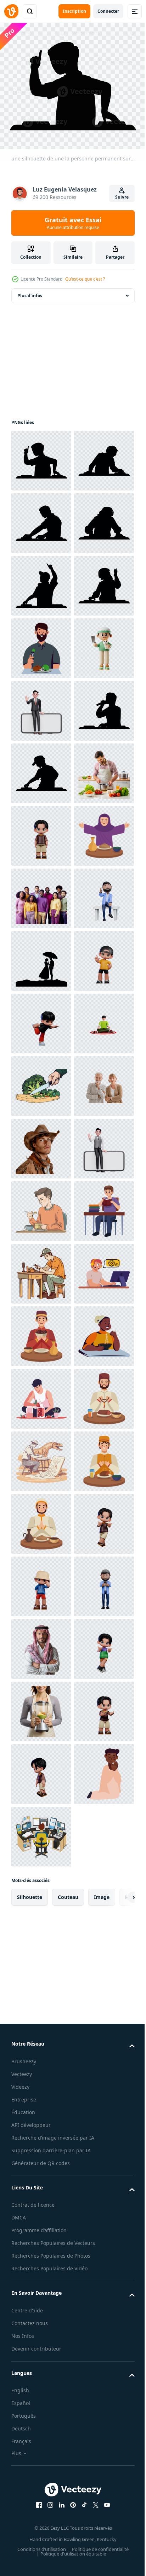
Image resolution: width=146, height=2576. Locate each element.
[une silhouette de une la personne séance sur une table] (41, 519)
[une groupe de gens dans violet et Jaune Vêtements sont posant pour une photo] (41, 1332)
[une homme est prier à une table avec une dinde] (41, 2520)
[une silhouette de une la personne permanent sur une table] (41, 456)
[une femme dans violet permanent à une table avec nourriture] (41, 1269)
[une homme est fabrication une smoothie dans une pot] (41, 2332)
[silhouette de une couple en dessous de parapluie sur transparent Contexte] (41, 1457)
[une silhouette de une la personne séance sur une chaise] (41, 1019)
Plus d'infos (30, 291)
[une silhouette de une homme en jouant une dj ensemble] (41, 1081)
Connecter (108, 11)
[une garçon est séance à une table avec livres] (41, 2020)
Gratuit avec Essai (73, 223)
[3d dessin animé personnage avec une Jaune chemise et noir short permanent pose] (41, 1519)
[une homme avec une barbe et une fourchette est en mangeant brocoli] (41, 831)
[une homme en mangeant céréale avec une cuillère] (41, 1957)
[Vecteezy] (11, 11)
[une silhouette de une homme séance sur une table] (41, 581)
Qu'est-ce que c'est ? (85, 279)
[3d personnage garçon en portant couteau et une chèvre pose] (41, 894)
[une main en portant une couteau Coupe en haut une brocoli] (41, 1707)
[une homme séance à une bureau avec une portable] (41, 2082)
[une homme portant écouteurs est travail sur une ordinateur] (41, 2145)
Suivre (122, 197)
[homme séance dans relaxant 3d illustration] (41, 1644)
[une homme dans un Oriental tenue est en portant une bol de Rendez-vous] (41, 2207)
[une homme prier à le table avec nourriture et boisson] (41, 2395)
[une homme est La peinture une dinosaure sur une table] (41, 2457)
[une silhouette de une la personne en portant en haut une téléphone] (41, 706)
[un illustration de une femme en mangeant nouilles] (41, 2270)
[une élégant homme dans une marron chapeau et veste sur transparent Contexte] (41, 1832)
